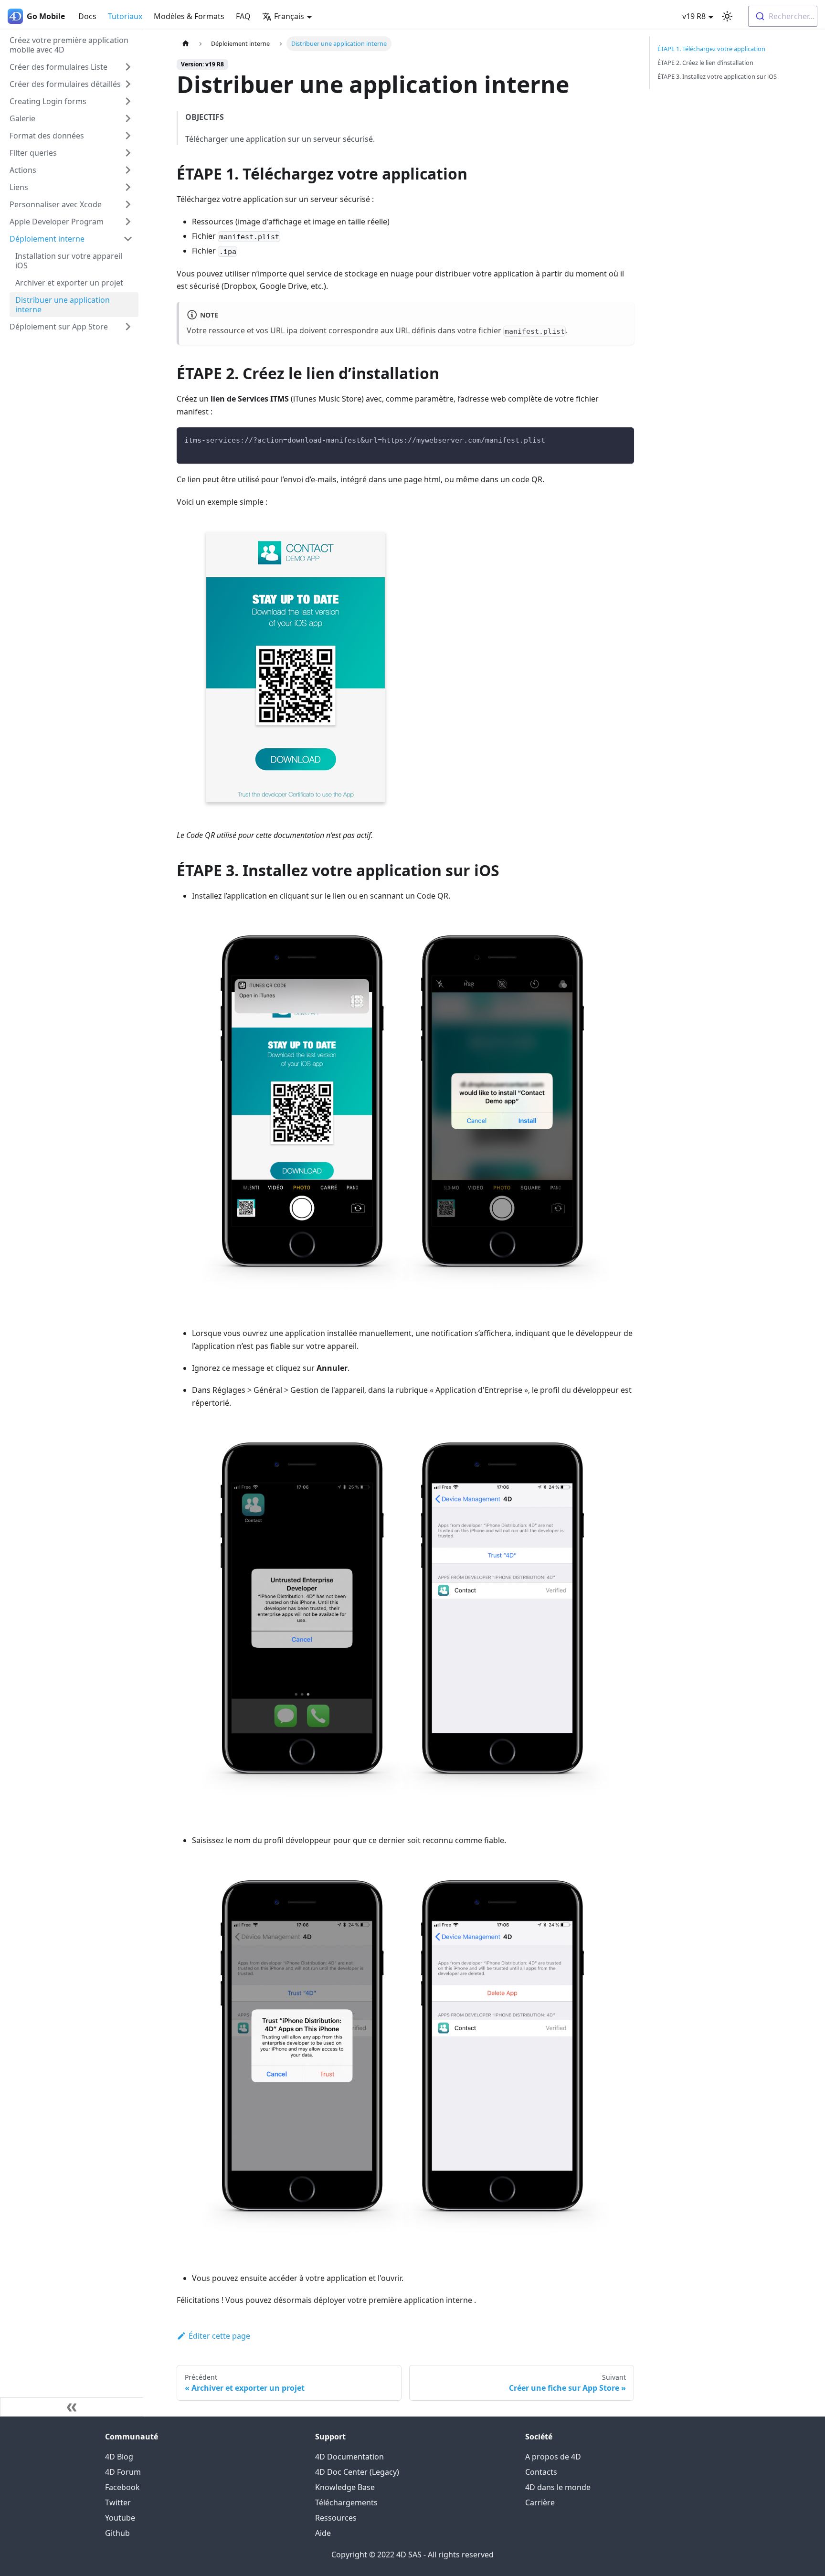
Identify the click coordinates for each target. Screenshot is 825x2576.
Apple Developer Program (57, 222)
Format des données (47, 136)
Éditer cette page (219, 2336)
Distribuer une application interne (63, 305)
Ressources (336, 2518)
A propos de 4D (553, 2457)
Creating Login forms (48, 101)
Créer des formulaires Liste (58, 67)
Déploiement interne (47, 239)
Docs (87, 16)
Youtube (120, 2518)
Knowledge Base (345, 2487)
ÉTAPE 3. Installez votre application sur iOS (717, 76)
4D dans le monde (558, 2487)
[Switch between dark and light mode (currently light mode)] (727, 16)
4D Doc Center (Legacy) (357, 2472)
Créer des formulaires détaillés (65, 84)
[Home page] (186, 44)
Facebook (122, 2487)
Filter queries (33, 153)
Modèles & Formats (189, 16)
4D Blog (119, 2457)
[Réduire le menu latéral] (72, 2407)
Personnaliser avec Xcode (56, 204)
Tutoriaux (125, 16)
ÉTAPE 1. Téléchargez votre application (711, 49)
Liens (19, 187)
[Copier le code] (622, 439)
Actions (23, 170)
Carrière (540, 2502)
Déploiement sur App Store (59, 327)
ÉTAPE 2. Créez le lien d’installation (705, 63)
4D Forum (123, 2472)
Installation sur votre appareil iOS (69, 261)
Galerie (22, 118)
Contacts (541, 2472)
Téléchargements (346, 2502)
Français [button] (289, 16)
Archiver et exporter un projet (69, 283)
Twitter (118, 2502)
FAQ (243, 16)
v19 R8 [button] (694, 16)
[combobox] (783, 16)
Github (117, 2533)
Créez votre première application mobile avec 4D (69, 45)
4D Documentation (349, 2457)
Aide (323, 2533)
